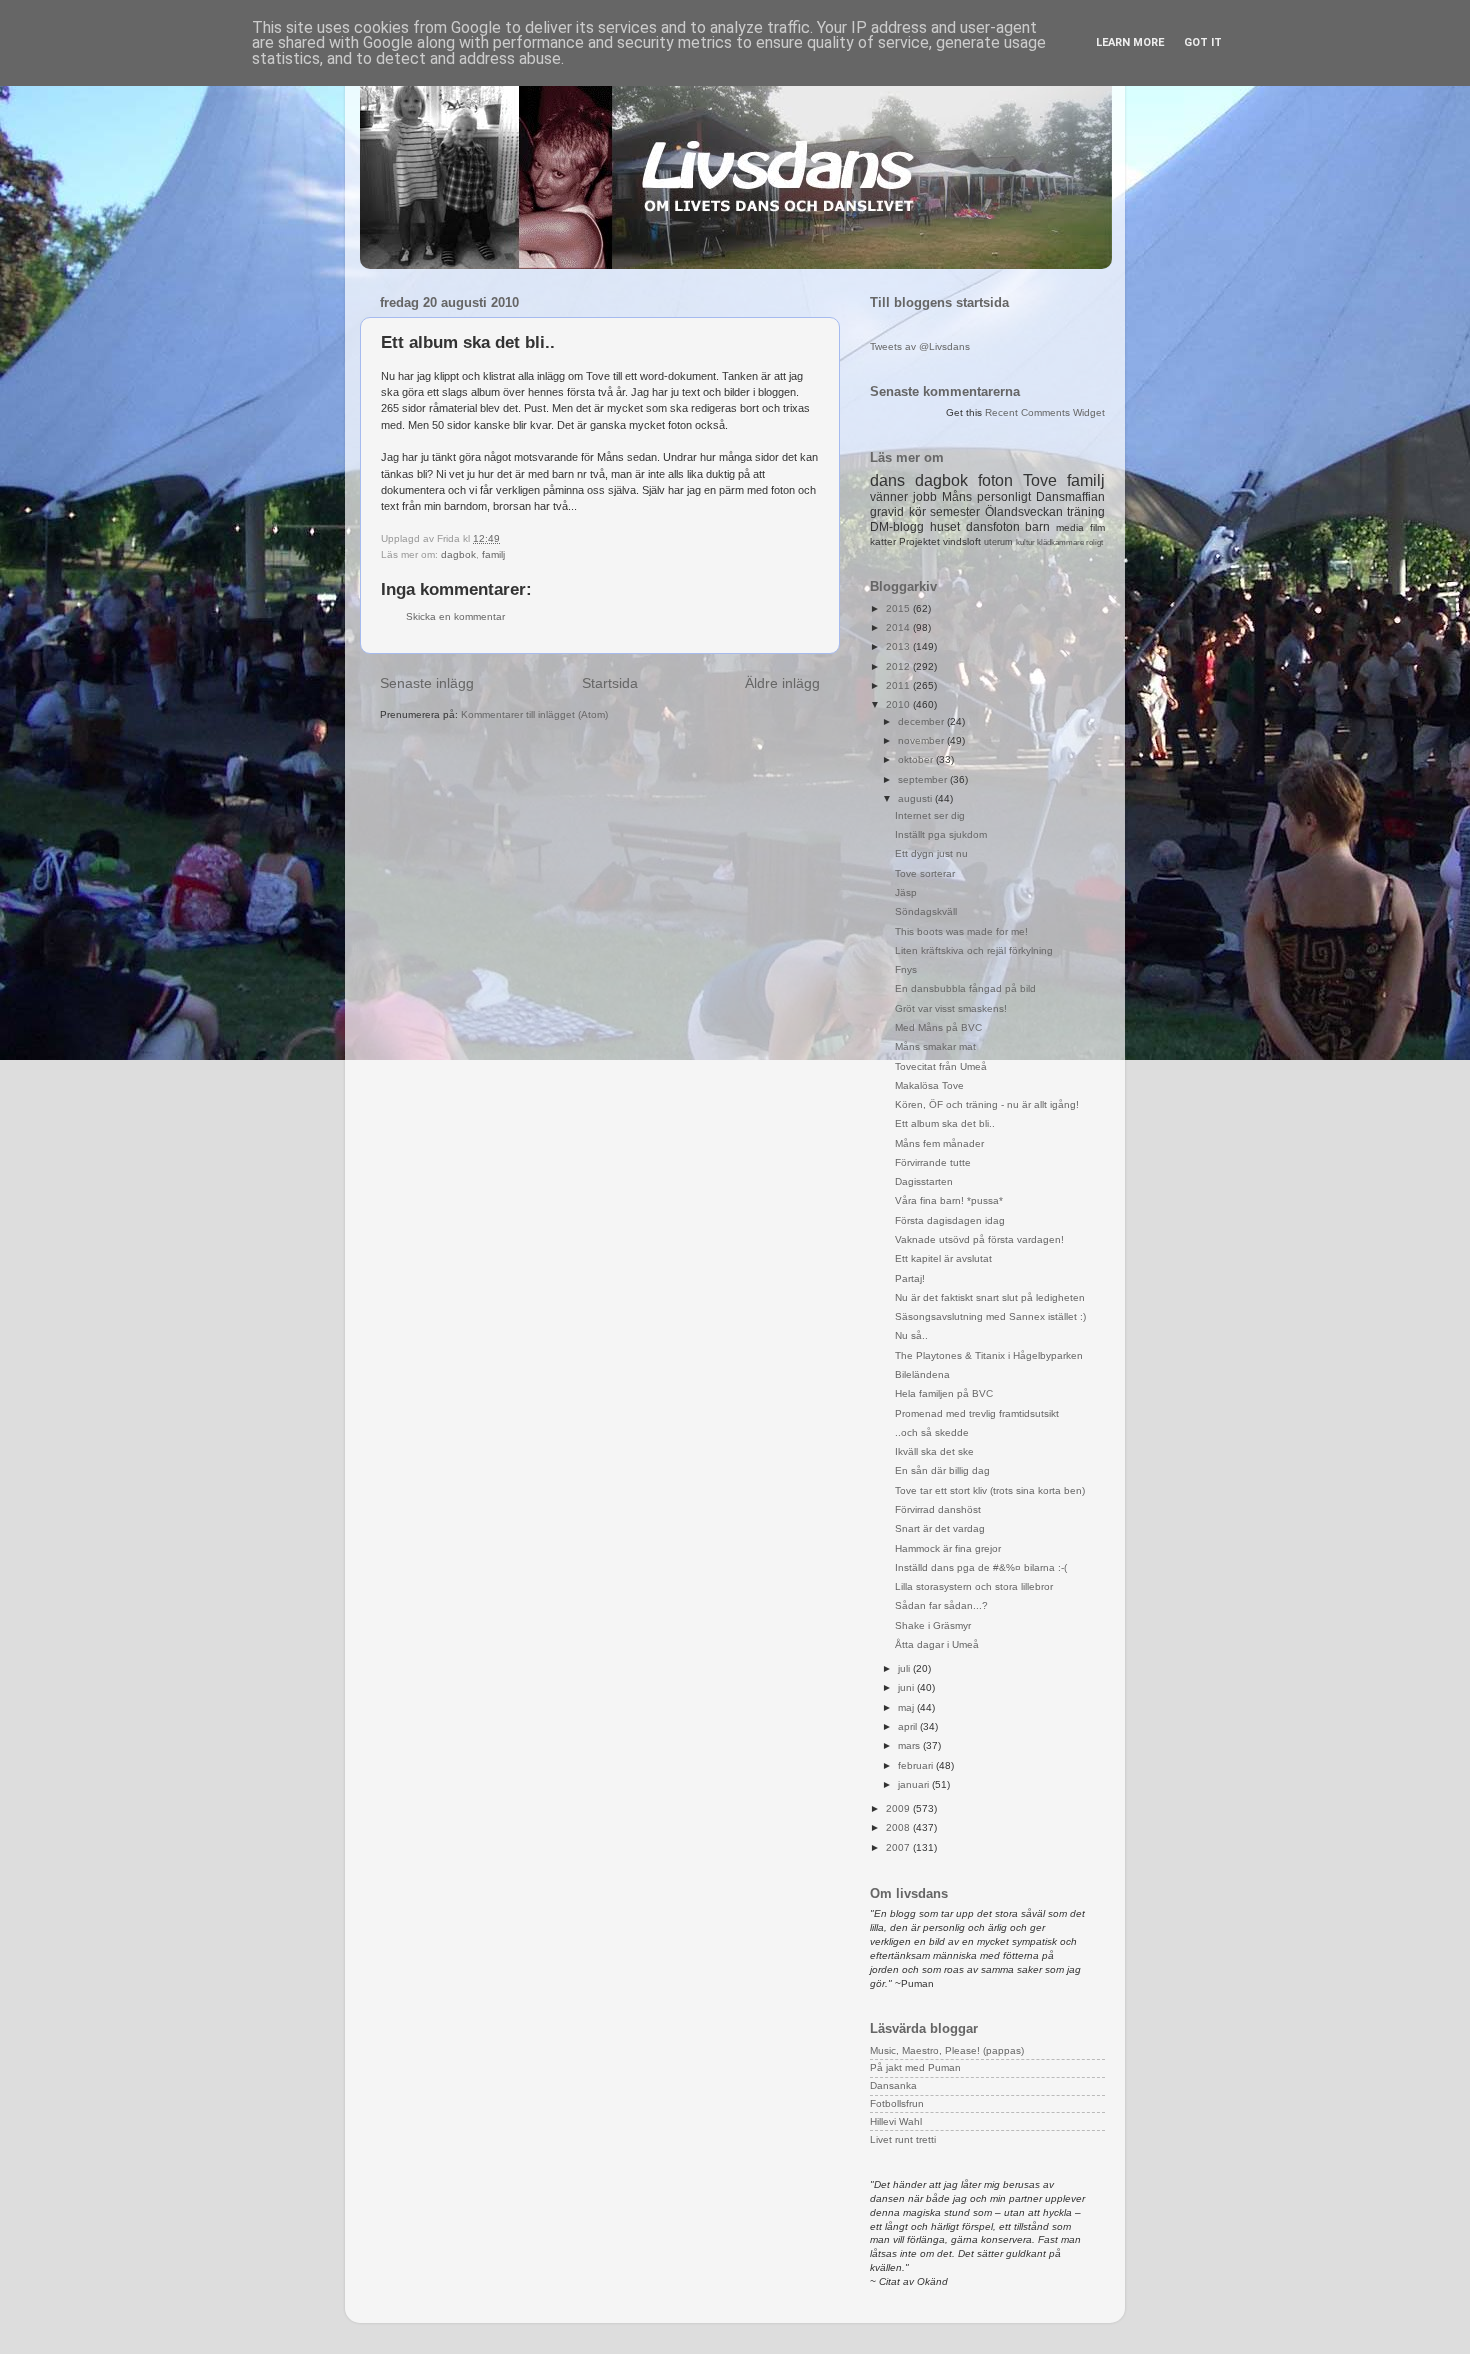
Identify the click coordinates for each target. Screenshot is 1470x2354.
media (1070, 527)
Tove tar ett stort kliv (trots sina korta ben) (990, 1490)
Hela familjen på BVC (944, 1393)
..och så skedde (932, 1432)
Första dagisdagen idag (950, 1220)
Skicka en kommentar (455, 616)
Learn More (1130, 42)
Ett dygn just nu (931, 853)
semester (955, 512)
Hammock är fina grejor (948, 1548)
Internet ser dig (930, 815)
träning (1086, 512)
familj (493, 554)
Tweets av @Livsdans (920, 346)
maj (907, 1707)
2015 (899, 608)
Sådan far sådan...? (941, 1605)
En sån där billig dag (942, 1470)
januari (915, 1784)
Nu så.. (911, 1335)
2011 (899, 685)
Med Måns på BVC (938, 1027)
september (924, 779)
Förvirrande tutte (933, 1162)
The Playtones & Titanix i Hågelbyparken (989, 1355)
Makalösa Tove (929, 1085)
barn (1037, 527)
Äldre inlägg (782, 683)
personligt (1004, 497)
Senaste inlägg (427, 683)
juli (905, 1668)
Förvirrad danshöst (938, 1509)
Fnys (906, 969)
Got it (1203, 42)
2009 (899, 1808)
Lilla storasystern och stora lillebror (974, 1586)
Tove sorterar (925, 873)
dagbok (458, 554)
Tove (1040, 480)
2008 (899, 1827)
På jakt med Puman (915, 2067)
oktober (917, 759)
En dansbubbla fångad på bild (965, 988)
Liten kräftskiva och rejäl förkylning (974, 950)
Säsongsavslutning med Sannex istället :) (990, 1316)
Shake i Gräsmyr (933, 1625)
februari (917, 1765)
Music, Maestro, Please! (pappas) (947, 2050)
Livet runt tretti (903, 2139)
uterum (998, 542)
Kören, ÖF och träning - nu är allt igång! (987, 1104)
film (1097, 527)
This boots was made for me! (961, 931)
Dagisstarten (924, 1181)
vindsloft (962, 541)
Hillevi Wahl (896, 2121)
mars (910, 1745)
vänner (889, 497)
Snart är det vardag (940, 1528)
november (922, 740)
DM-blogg (897, 527)
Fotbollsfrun (897, 2103)
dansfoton (993, 527)
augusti (916, 798)
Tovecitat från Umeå (941, 1066)
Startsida (610, 683)
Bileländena (922, 1374)
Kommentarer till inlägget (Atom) (534, 714)
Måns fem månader (939, 1143)
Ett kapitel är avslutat (943, 1258)
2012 (899, 666)
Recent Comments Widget (1045, 412)
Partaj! (910, 1278)
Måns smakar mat (935, 1046)
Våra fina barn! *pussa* (949, 1200)
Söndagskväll (926, 911)
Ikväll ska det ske (934, 1451)
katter (883, 541)
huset (945, 527)
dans (887, 480)
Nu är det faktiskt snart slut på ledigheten (990, 1297)
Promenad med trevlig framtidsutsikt (977, 1413)
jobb (925, 497)
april (909, 1726)
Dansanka (893, 2085)
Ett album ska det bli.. (945, 1123)
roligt (1094, 542)
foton (995, 480)
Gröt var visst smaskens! (951, 1008)
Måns (957, 497)
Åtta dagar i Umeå (937, 1644)
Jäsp (906, 892)
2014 (899, 627)
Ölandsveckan (1024, 512)
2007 (899, 1847)
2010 (899, 704)
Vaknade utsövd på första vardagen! (979, 1239)
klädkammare (1060, 542)
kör (917, 512)
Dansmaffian (1070, 497)
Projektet (919, 541)
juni (907, 1687)
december (922, 721)
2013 (899, 646)
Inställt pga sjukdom (941, 834)
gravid (887, 512)
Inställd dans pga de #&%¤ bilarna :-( (981, 1567)
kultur (1025, 542)
